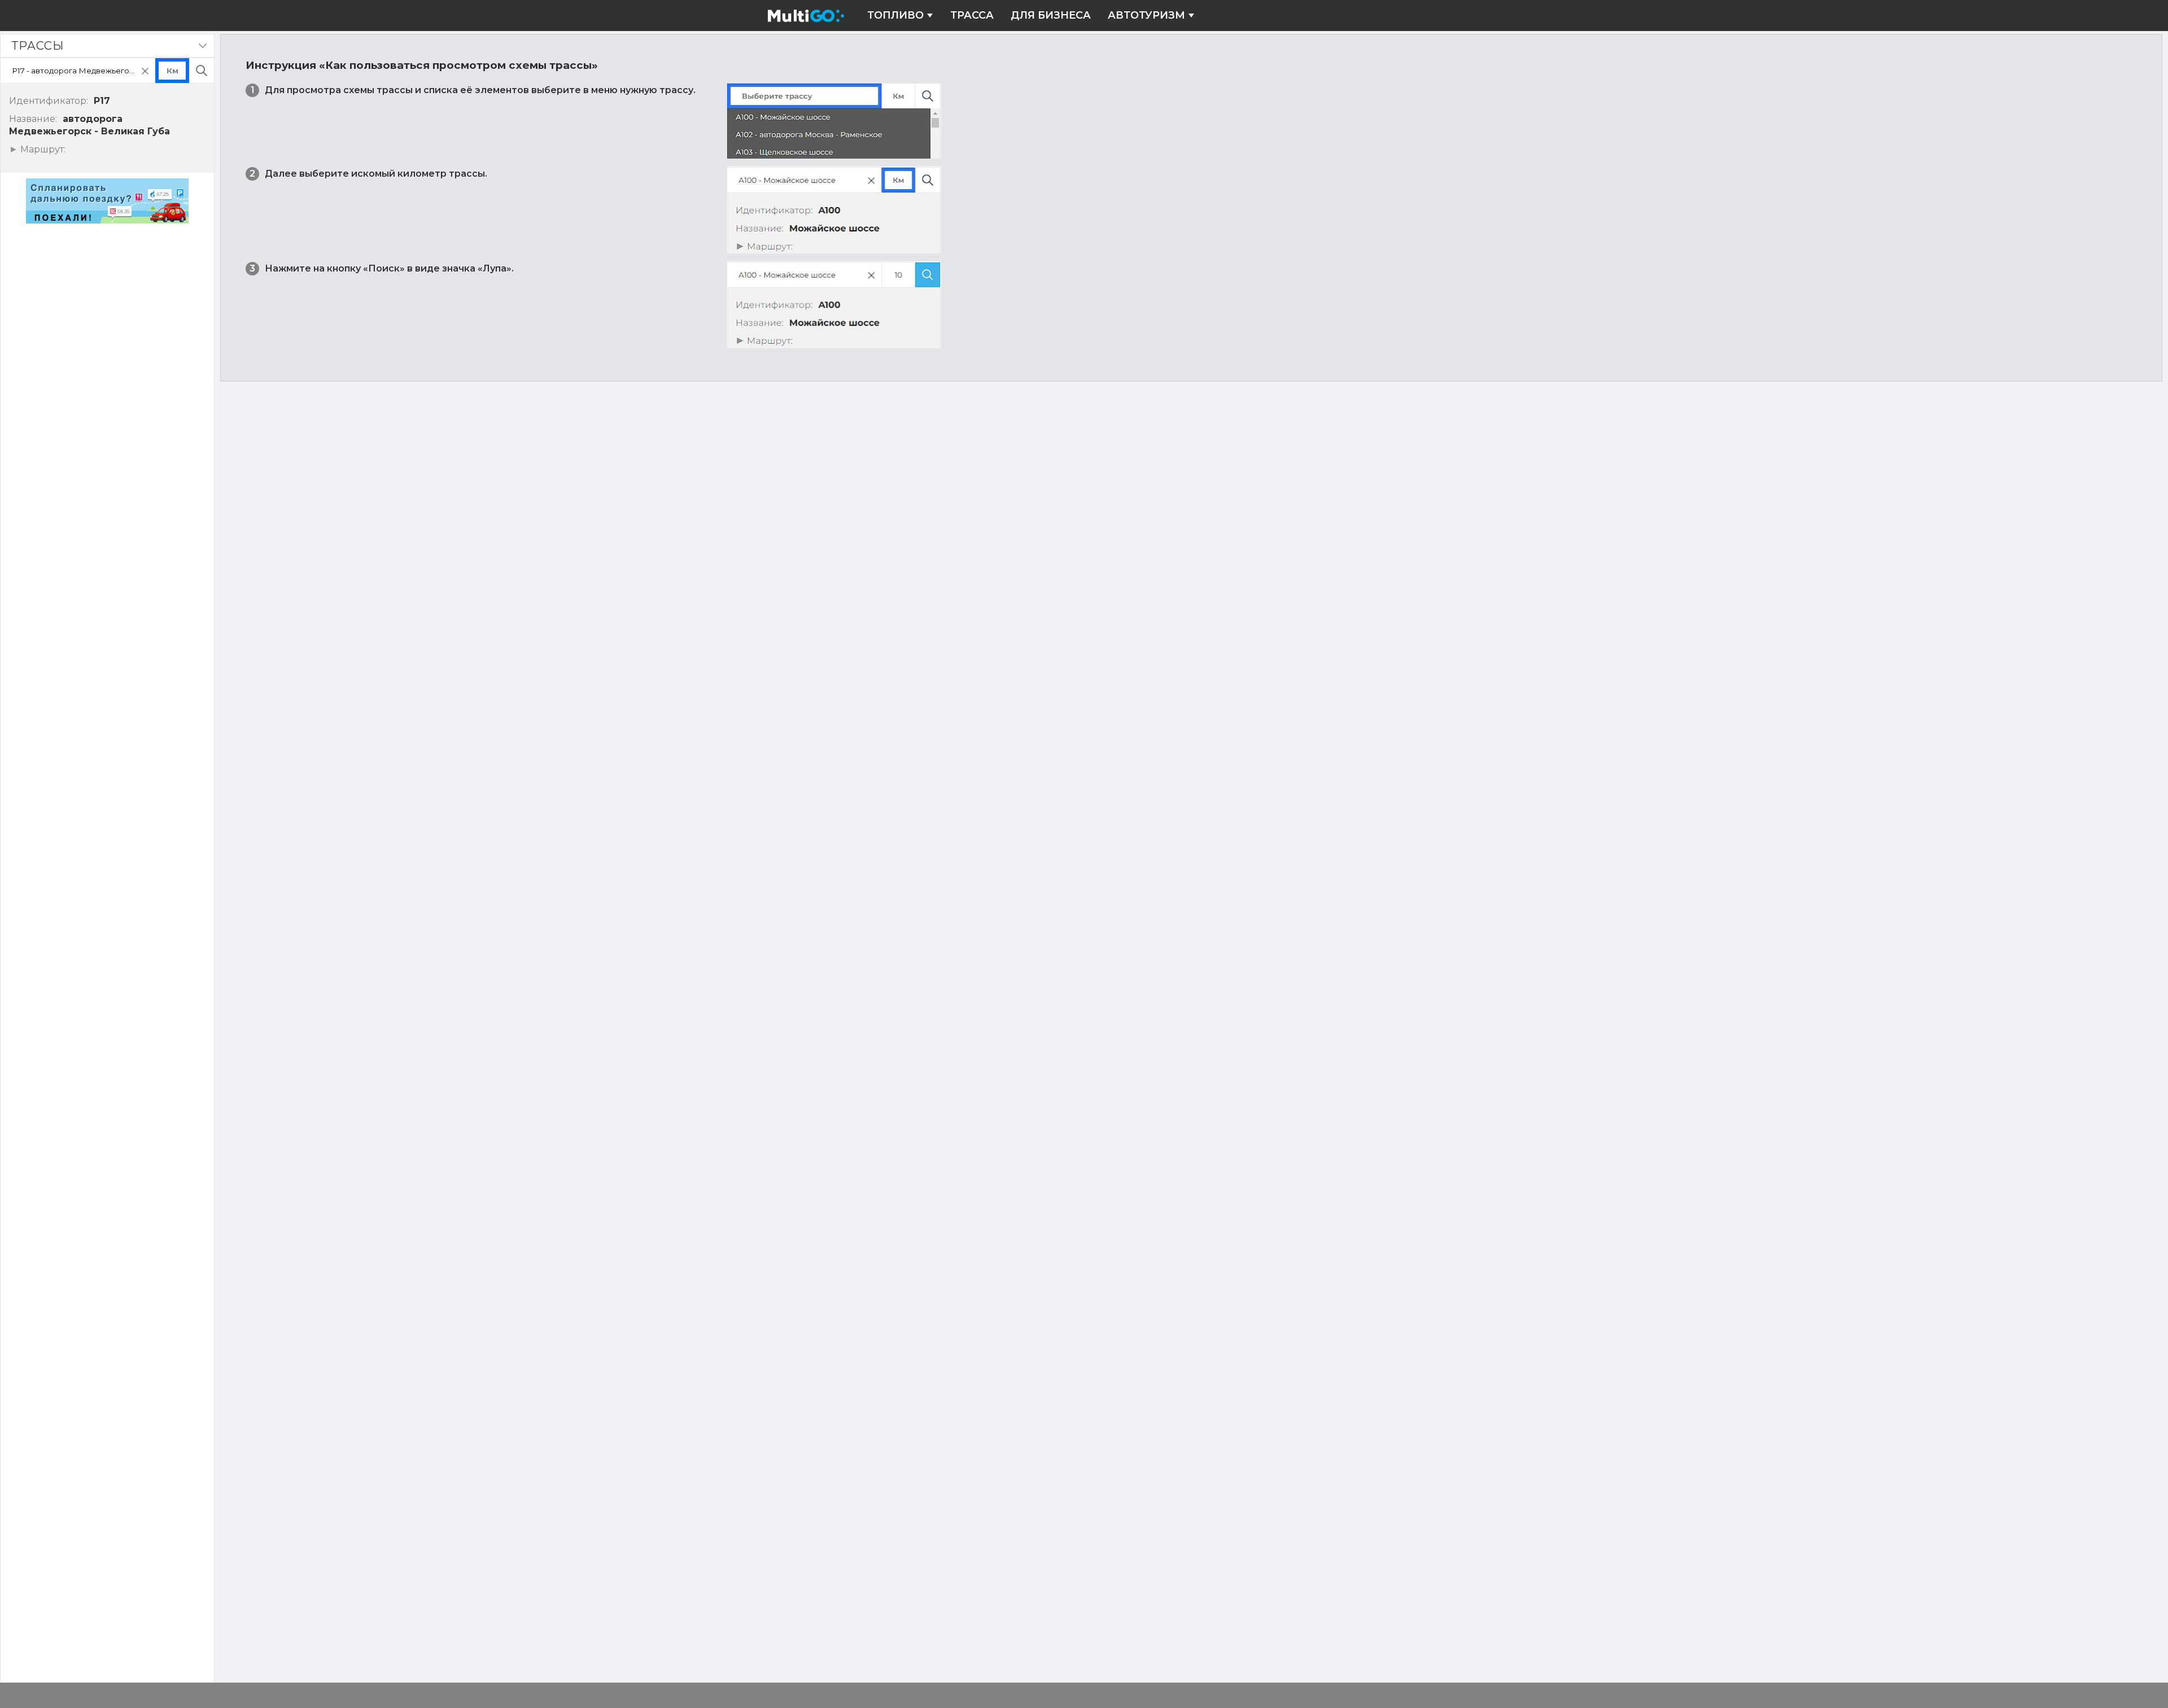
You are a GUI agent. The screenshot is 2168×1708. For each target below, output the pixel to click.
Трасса (972, 16)
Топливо (895, 16)
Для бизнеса (1051, 16)
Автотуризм (1146, 16)
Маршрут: (41, 150)
